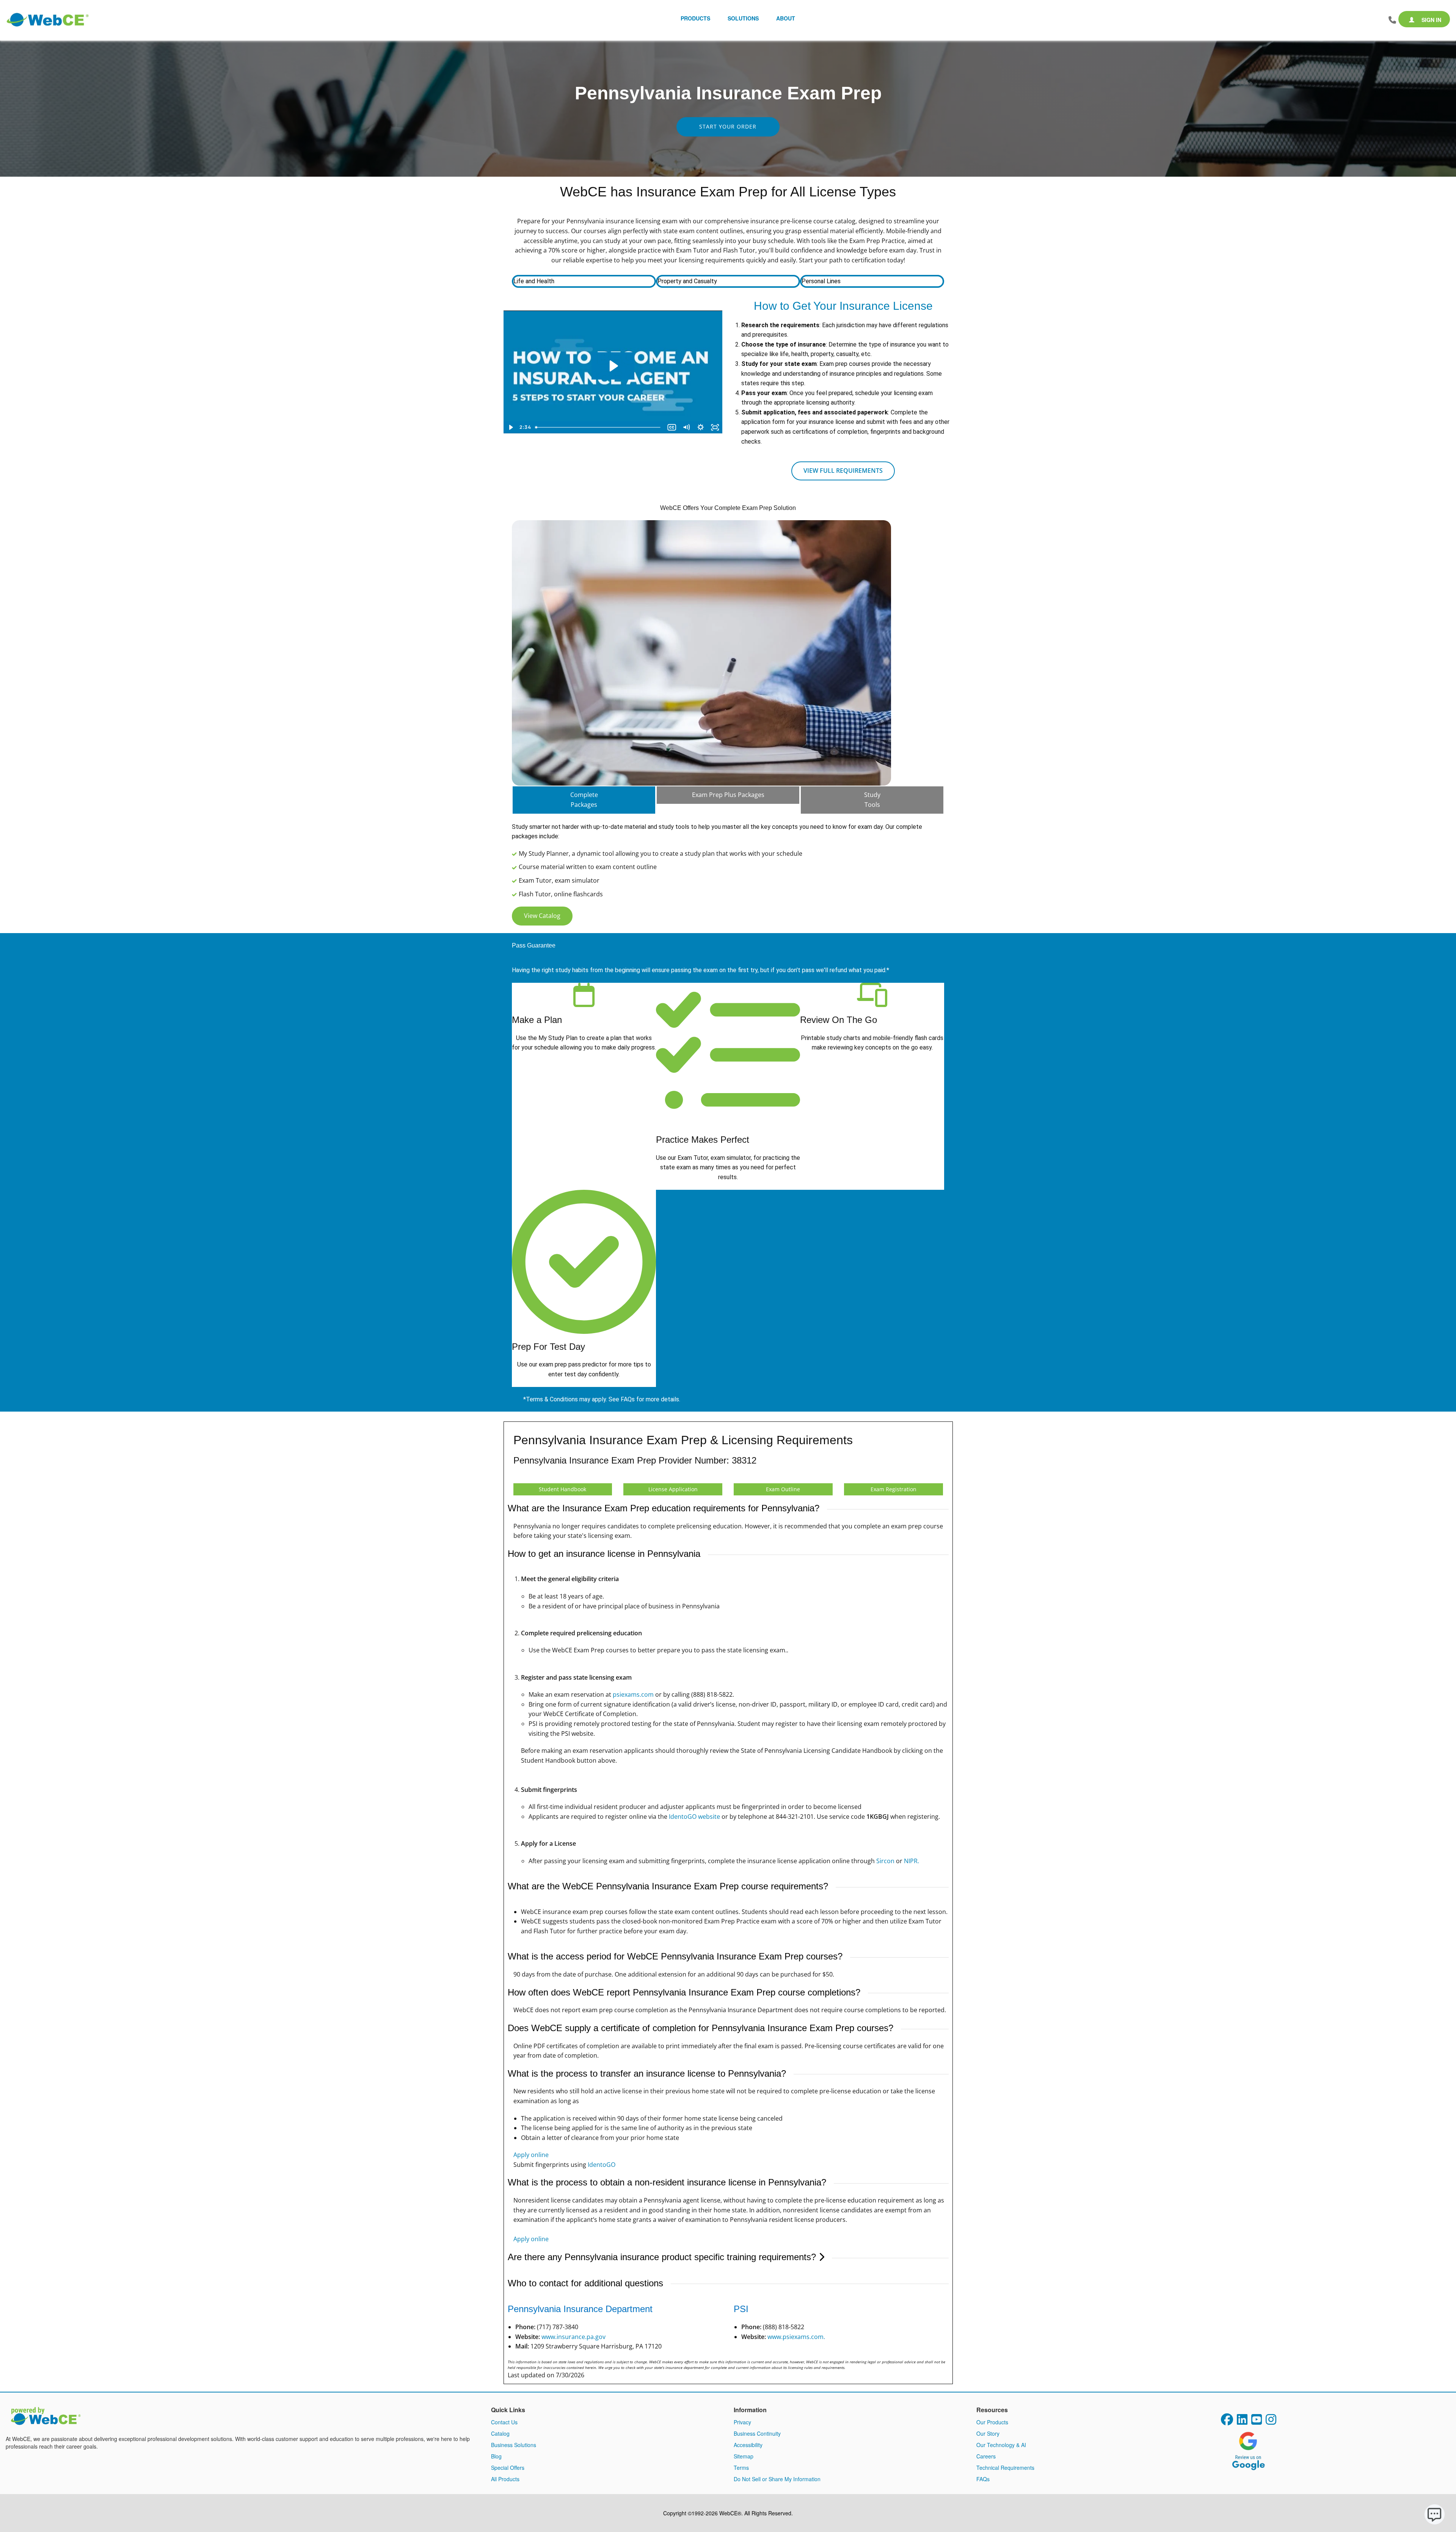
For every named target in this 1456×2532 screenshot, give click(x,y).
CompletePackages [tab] (584, 800)
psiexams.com (633, 1694)
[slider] (599, 427)
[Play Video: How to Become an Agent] (613, 366)
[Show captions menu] (672, 427)
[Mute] (686, 427)
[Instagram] (1271, 2422)
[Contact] (1392, 20)
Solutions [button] (743, 18)
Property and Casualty (687, 281)
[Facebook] (1227, 2422)
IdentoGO (602, 2165)
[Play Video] (511, 427)
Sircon (885, 1861)
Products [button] (695, 18)
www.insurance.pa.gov (573, 2337)
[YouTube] (1257, 2422)
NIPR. (912, 1861)
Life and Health (534, 281)
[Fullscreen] (715, 427)
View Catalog (542, 916)
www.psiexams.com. (796, 2337)
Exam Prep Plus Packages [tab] (728, 795)
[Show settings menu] (701, 427)
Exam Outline (783, 1489)
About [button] (786, 18)
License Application (673, 1489)
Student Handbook (562, 1489)
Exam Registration (894, 1489)
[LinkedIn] (1242, 2422)
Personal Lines (821, 281)
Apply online (531, 2155)
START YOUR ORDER (728, 126)
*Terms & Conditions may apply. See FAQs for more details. (602, 1399)
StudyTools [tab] (872, 800)
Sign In (1431, 20)
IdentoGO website (694, 1817)
